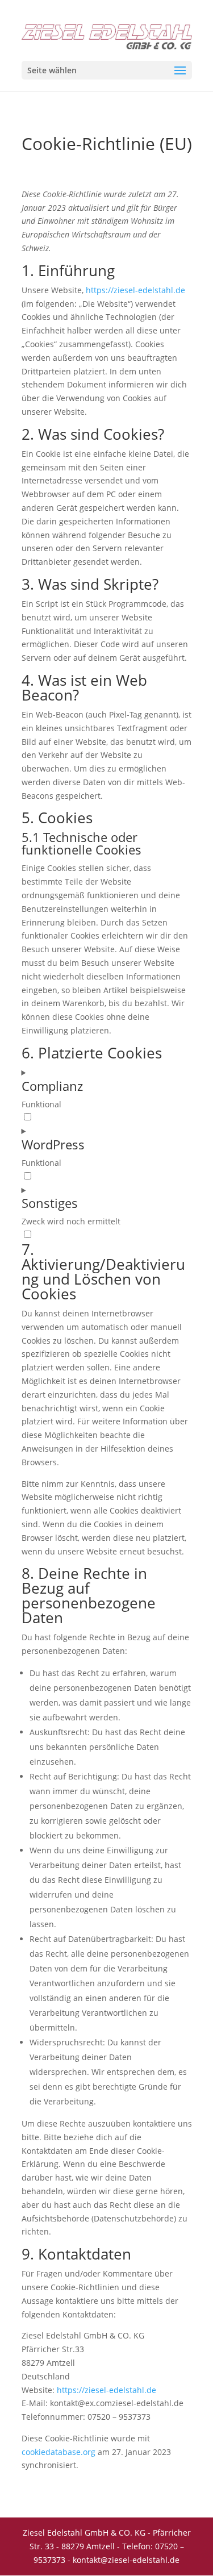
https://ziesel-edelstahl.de (135, 290)
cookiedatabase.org (59, 2452)
